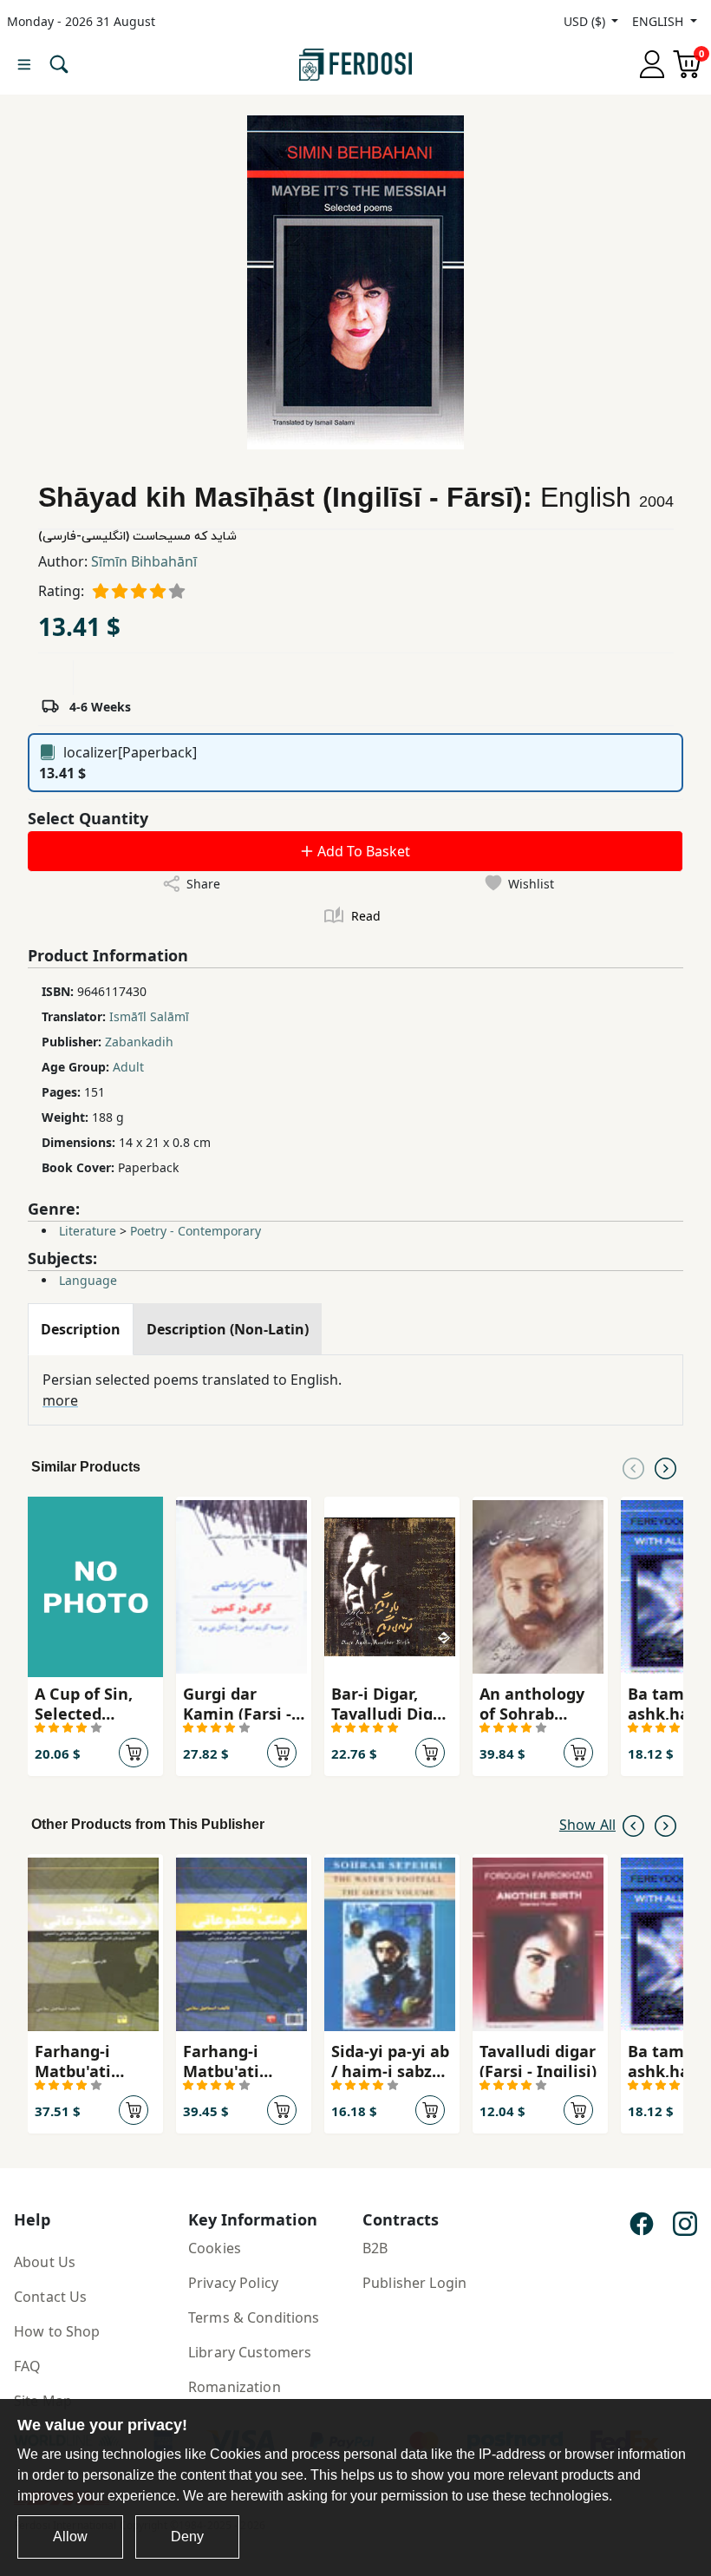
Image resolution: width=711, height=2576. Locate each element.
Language (88, 1280)
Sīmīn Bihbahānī (144, 561)
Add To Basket (362, 851)
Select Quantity (88, 818)
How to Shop (57, 2331)
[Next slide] (665, 1467)
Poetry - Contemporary (196, 1231)
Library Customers (250, 2352)
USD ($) (586, 21)
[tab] (81, 1329)
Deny (187, 2537)
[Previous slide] (633, 1467)
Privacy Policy (233, 2283)
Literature (88, 1231)
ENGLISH (659, 21)
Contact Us (50, 2297)
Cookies (215, 2248)
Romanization (235, 2387)
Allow (70, 2537)
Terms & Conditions (254, 2317)
